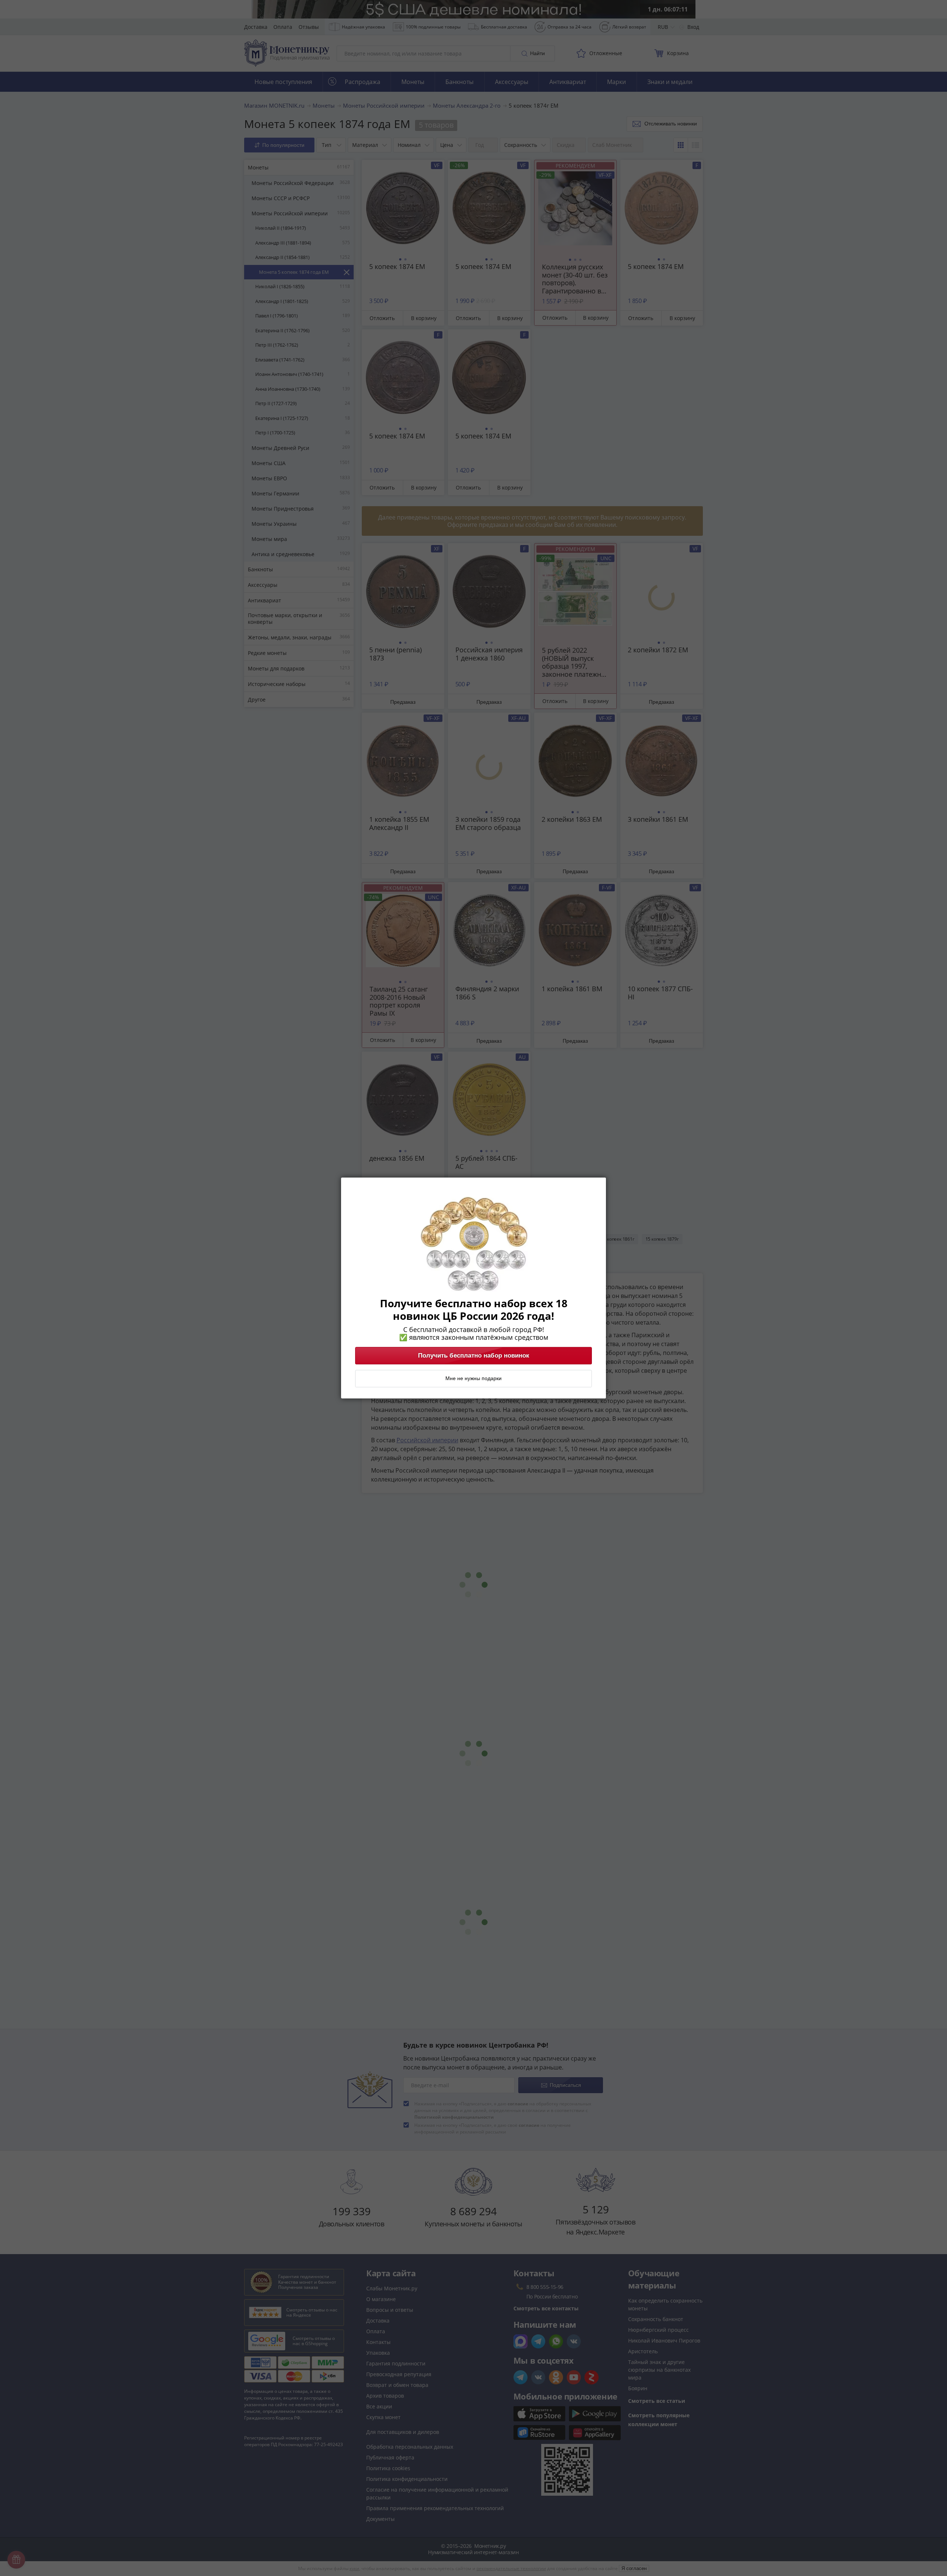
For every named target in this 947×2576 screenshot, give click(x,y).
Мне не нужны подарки (473, 1379)
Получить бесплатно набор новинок (474, 1356)
